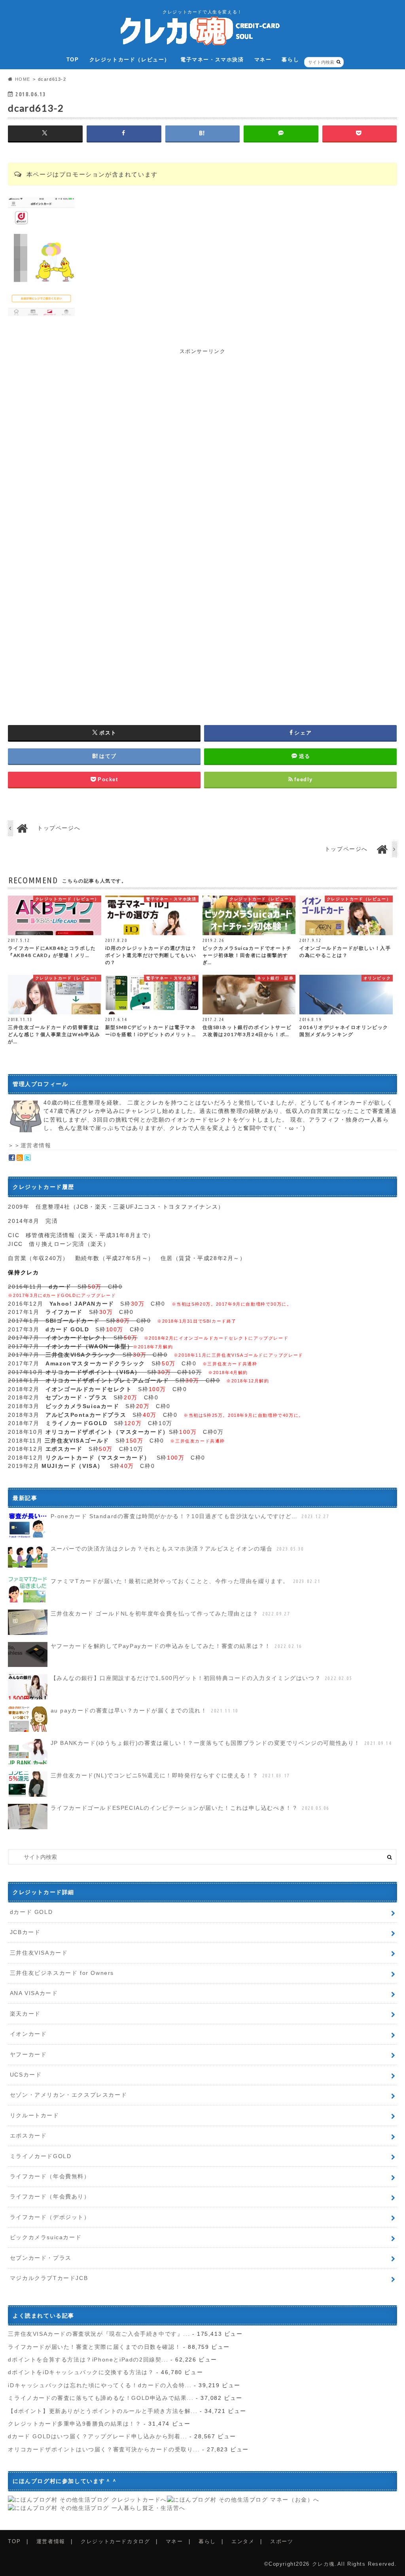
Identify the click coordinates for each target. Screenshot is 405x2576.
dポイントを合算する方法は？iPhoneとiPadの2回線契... (88, 2360)
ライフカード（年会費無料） (50, 2176)
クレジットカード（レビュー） (130, 60)
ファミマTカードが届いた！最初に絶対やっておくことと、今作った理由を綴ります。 (186, 1581)
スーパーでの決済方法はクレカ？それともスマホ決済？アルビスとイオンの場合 (177, 1549)
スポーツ (282, 2541)
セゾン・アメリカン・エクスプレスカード (68, 2095)
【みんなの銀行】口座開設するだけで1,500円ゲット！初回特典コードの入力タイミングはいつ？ (202, 1678)
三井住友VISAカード (39, 1953)
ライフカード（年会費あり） (50, 2196)
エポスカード (28, 2136)
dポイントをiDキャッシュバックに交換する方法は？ (81, 2372)
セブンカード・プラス (41, 2258)
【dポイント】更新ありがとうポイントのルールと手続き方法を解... (103, 2411)
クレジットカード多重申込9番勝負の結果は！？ (75, 2424)
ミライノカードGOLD (41, 2156)
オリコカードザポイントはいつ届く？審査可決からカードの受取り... (104, 2449)
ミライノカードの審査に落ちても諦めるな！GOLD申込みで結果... (101, 2398)
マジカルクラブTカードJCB (49, 2278)
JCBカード (25, 1932)
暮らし (290, 60)
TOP (73, 60)
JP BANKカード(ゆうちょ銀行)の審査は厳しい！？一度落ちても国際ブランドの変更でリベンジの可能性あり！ (221, 1743)
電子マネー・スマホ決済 (212, 60)
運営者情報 (36, 1145)
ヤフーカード (28, 2054)
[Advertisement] (202, 411)
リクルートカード (35, 2115)
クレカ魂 (324, 2564)
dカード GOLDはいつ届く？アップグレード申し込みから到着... (97, 2436)
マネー (263, 60)
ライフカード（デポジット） (50, 2217)
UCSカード (26, 2075)
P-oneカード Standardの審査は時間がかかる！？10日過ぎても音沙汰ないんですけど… (190, 1516)
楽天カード (25, 2014)
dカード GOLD (31, 1912)
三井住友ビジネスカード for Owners (62, 1973)
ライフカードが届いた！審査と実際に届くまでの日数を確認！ (94, 2347)
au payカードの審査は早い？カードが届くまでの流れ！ (145, 1710)
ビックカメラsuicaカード (46, 2237)
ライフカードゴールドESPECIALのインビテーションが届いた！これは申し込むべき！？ (190, 1808)
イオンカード (28, 2034)
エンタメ (243, 2541)
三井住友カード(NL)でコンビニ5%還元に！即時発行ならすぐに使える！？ (170, 1775)
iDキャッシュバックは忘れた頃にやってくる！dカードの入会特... (100, 2385)
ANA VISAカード (34, 1993)
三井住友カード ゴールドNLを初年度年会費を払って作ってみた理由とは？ (170, 1614)
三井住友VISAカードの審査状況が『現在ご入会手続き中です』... (99, 2334)
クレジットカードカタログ (115, 2541)
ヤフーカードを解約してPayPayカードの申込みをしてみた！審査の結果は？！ (176, 1646)
